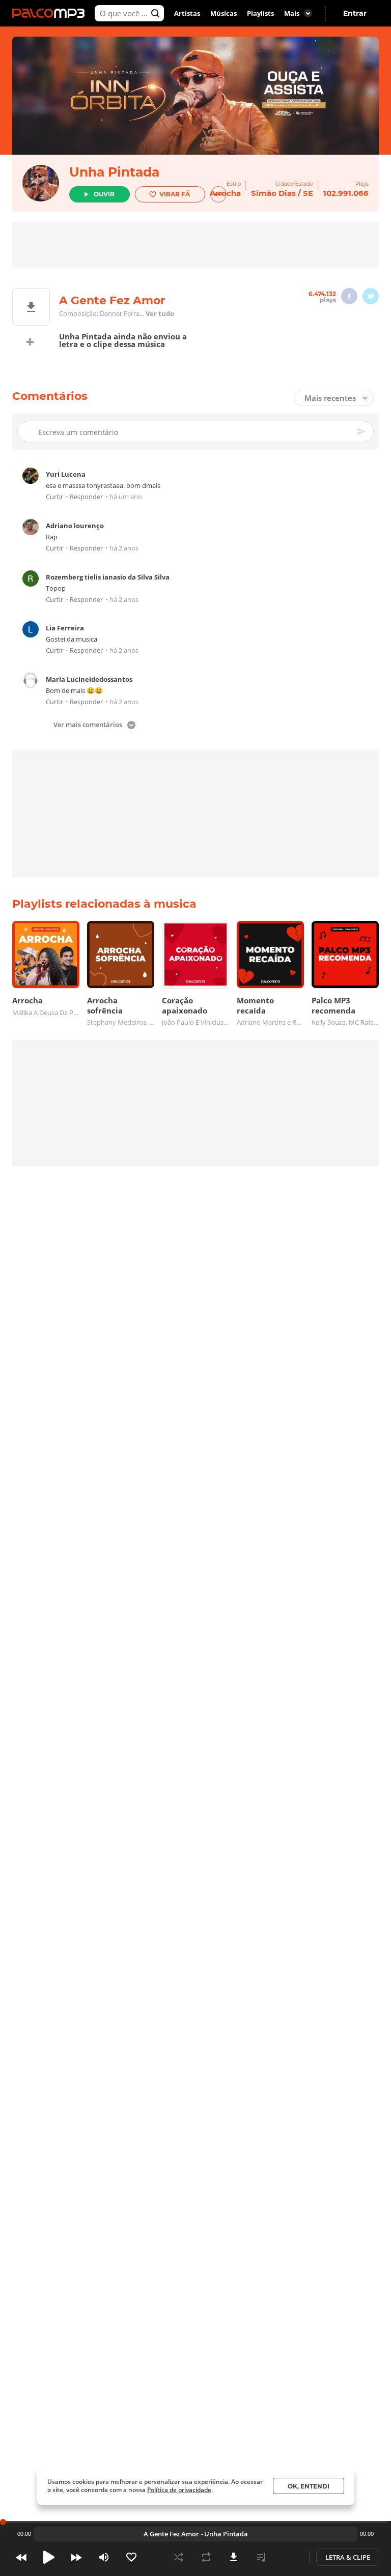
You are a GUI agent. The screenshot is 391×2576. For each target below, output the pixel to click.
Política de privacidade (179, 2490)
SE (308, 193)
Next (76, 2557)
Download (234, 2557)
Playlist (261, 2557)
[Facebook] (349, 296)
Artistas (187, 13)
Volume (104, 2557)
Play (49, 2557)
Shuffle (179, 2557)
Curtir (54, 497)
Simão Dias (273, 193)
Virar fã (175, 194)
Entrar (355, 13)
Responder (86, 497)
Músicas (224, 13)
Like (131, 2557)
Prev (21, 2557)
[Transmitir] (289, 2557)
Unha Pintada (114, 172)
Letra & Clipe (348, 2557)
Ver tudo (160, 313)
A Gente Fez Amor (171, 2534)
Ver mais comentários (88, 725)
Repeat (206, 2557)
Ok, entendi (309, 2486)
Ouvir (104, 194)
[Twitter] (371, 296)
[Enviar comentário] (362, 431)
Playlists (260, 13)
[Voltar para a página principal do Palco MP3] (51, 13)
